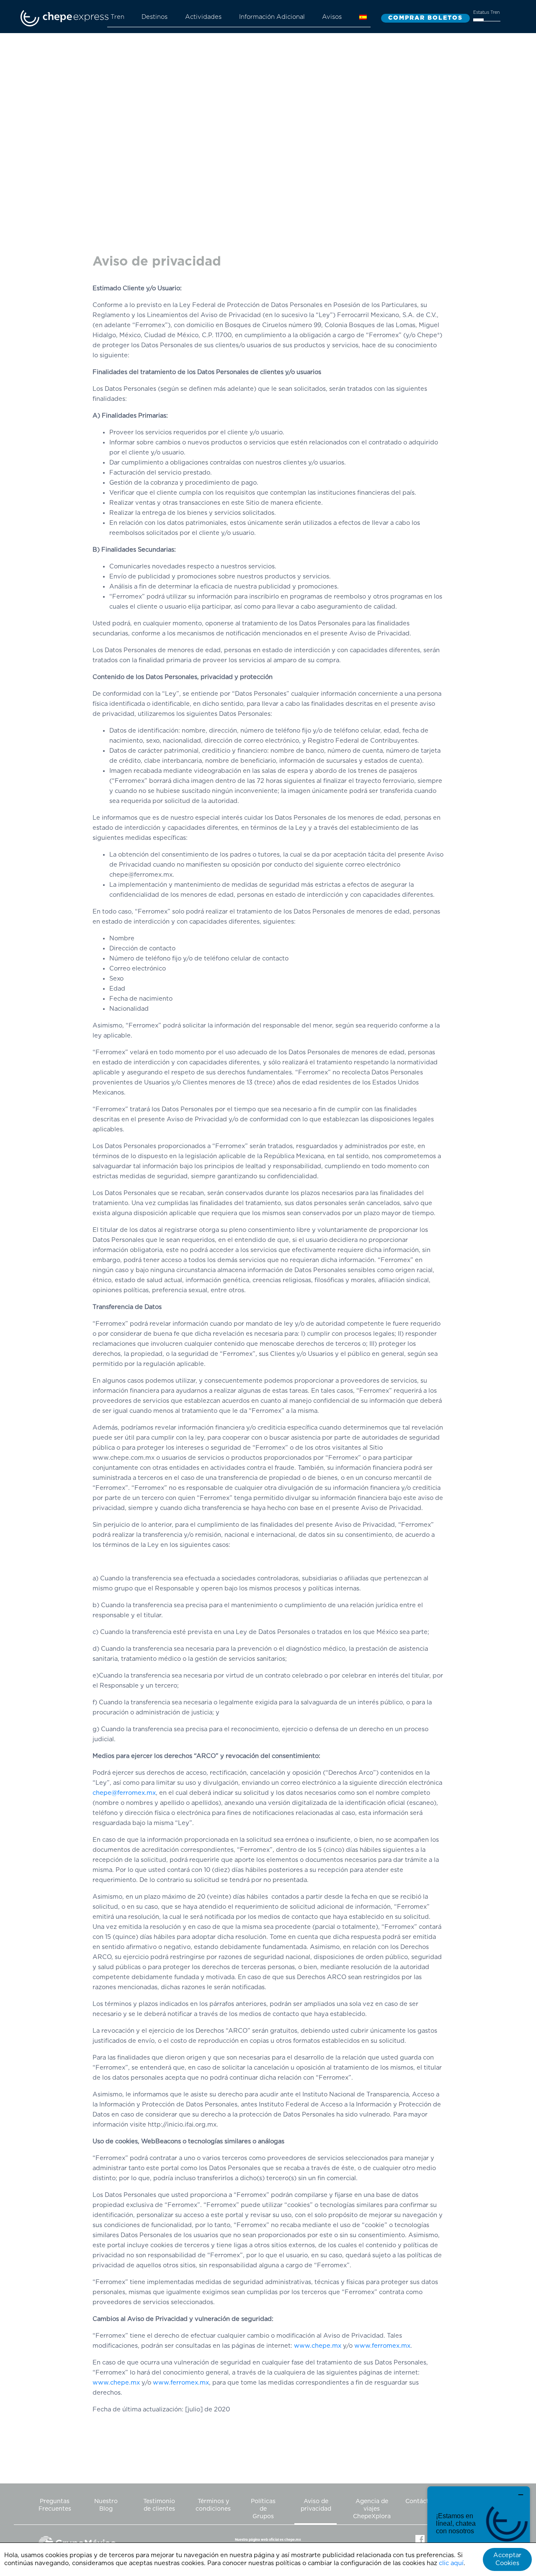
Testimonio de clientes (159, 2505)
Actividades (203, 17)
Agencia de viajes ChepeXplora (372, 2509)
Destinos (155, 17)
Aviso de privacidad (316, 2505)
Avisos (332, 17)
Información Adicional (272, 17)
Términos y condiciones (213, 2505)
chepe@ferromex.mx (124, 1793)
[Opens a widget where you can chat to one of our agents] (479, 2528)
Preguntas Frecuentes (55, 2505)
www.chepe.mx (318, 2346)
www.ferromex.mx (382, 2346)
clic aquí (451, 2563)
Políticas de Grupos (263, 2509)
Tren (117, 17)
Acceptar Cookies (507, 2559)
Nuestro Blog (106, 2505)
